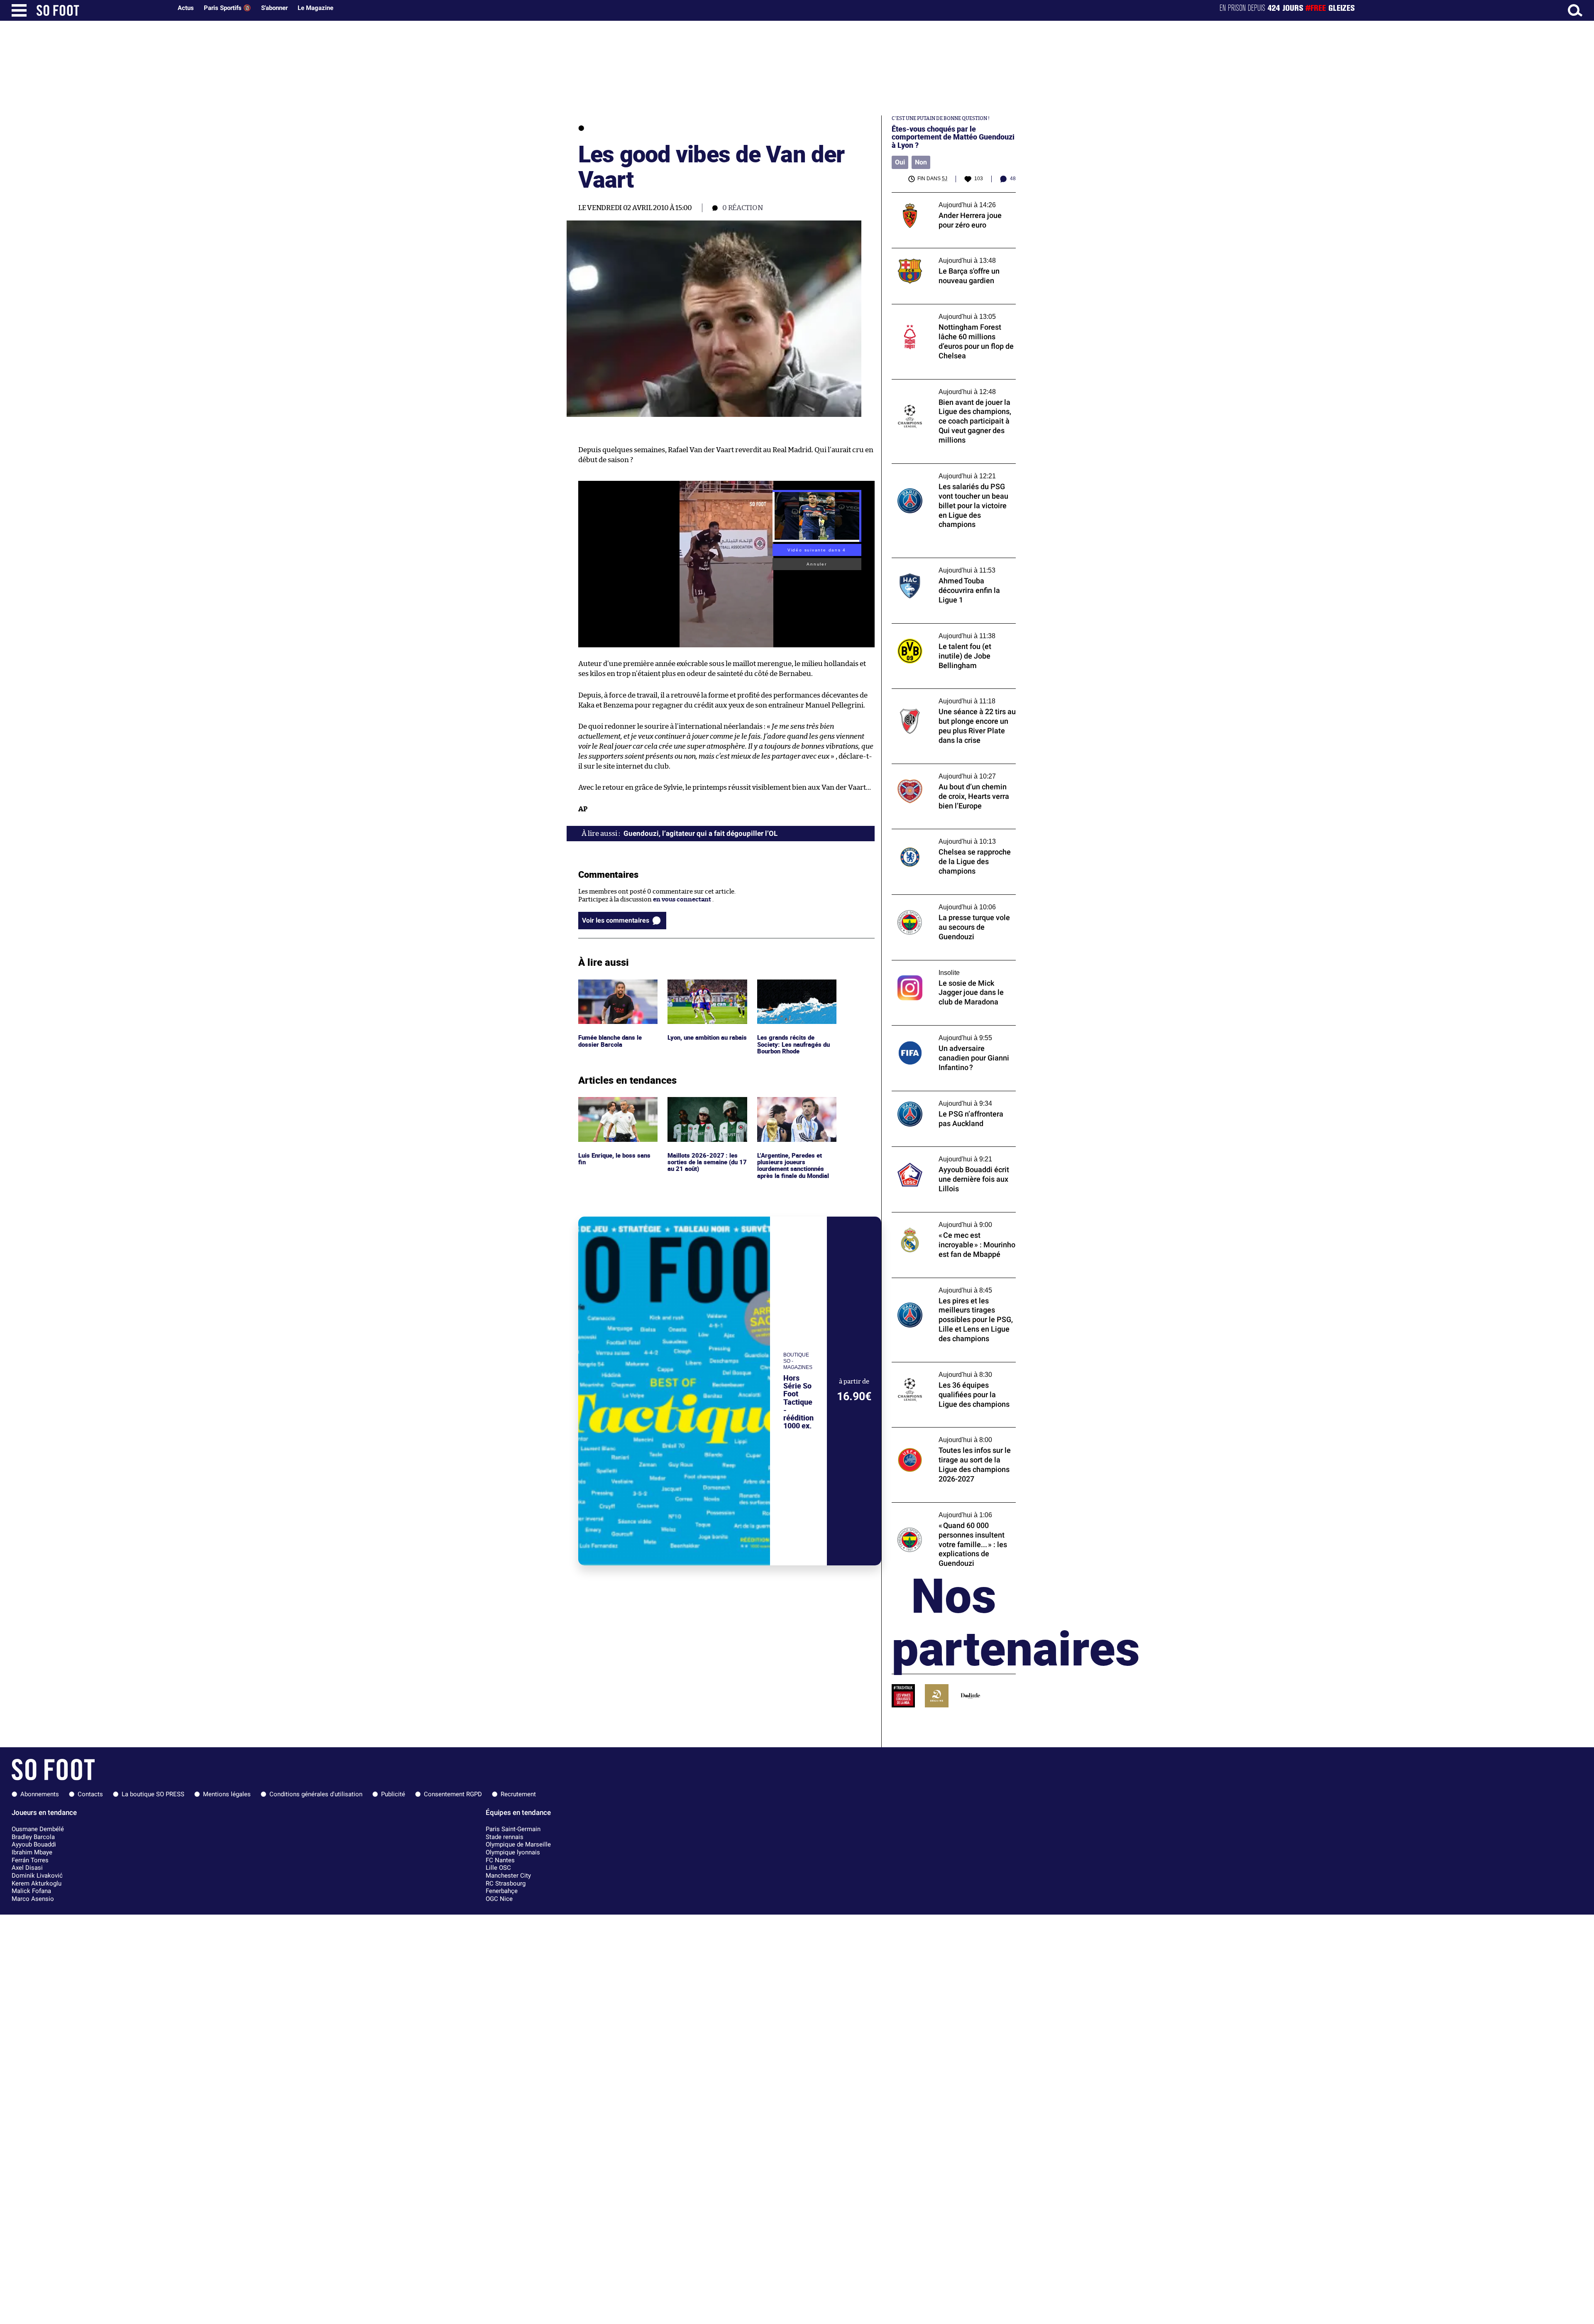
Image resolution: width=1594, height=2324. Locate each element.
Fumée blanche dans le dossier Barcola (611, 987)
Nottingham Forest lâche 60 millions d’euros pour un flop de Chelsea (945, 312)
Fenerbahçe (502, 1891)
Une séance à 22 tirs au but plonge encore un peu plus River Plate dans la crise (952, 696)
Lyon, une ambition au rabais (700, 987)
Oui (900, 162)
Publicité (393, 1794)
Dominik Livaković (37, 1876)
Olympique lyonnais (513, 1852)
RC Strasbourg (506, 1883)
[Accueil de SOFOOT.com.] (102, 10)
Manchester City (508, 1876)
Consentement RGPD (453, 1794)
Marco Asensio (33, 1899)
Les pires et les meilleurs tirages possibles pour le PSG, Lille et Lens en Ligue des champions (952, 1289)
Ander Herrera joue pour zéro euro (942, 196)
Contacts (90, 1794)
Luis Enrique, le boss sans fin (615, 1104)
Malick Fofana (31, 1891)
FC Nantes (500, 1860)
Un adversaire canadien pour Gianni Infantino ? (945, 1033)
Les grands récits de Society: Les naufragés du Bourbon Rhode (793, 991)
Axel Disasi (27, 1868)
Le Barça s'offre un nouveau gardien (944, 252)
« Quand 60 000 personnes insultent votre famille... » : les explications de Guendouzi (945, 1514)
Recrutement (518, 1794)
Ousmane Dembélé (38, 1829)
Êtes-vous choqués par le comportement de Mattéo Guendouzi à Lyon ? (953, 137)
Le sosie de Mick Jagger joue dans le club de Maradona (953, 968)
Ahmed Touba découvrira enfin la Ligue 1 (951, 562)
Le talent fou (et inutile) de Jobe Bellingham (937, 631)
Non (921, 162)
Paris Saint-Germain (513, 1829)
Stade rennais (505, 1837)
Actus (186, 8)
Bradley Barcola (33, 1837)
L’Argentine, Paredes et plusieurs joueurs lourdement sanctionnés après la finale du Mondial (794, 1112)
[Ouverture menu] (19, 10)
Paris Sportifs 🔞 (227, 8)
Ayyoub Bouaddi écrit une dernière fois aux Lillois (949, 1154)
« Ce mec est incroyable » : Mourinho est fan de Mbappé (950, 1220)
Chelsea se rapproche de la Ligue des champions (944, 837)
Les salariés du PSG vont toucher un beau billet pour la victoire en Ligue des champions (951, 475)
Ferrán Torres (30, 1860)
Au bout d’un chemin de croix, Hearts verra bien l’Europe (946, 771)
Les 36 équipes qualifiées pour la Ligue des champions (952, 1370)
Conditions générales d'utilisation (316, 1794)
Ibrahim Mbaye (32, 1852)
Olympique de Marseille (518, 1844)
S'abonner (274, 8)
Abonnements (40, 1794)
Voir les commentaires (616, 920)
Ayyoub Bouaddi (34, 1844)
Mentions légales (227, 1794)
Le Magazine (315, 8)
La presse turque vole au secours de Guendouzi (943, 902)
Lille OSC (498, 1868)
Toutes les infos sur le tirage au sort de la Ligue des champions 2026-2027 (950, 1435)
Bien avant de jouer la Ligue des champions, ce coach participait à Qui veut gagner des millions (954, 391)
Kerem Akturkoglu (37, 1883)
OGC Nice (499, 1899)
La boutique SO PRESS (153, 1794)
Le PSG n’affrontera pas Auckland (940, 1095)
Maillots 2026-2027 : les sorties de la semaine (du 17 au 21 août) (707, 1108)
